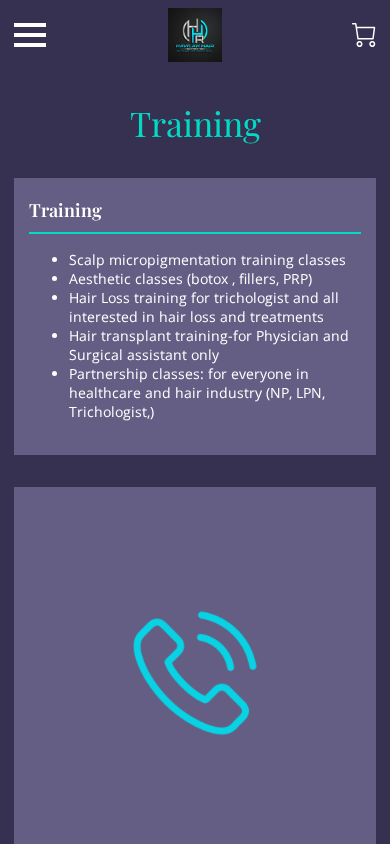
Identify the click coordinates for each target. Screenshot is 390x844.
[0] (364, 35)
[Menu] (30, 35)
